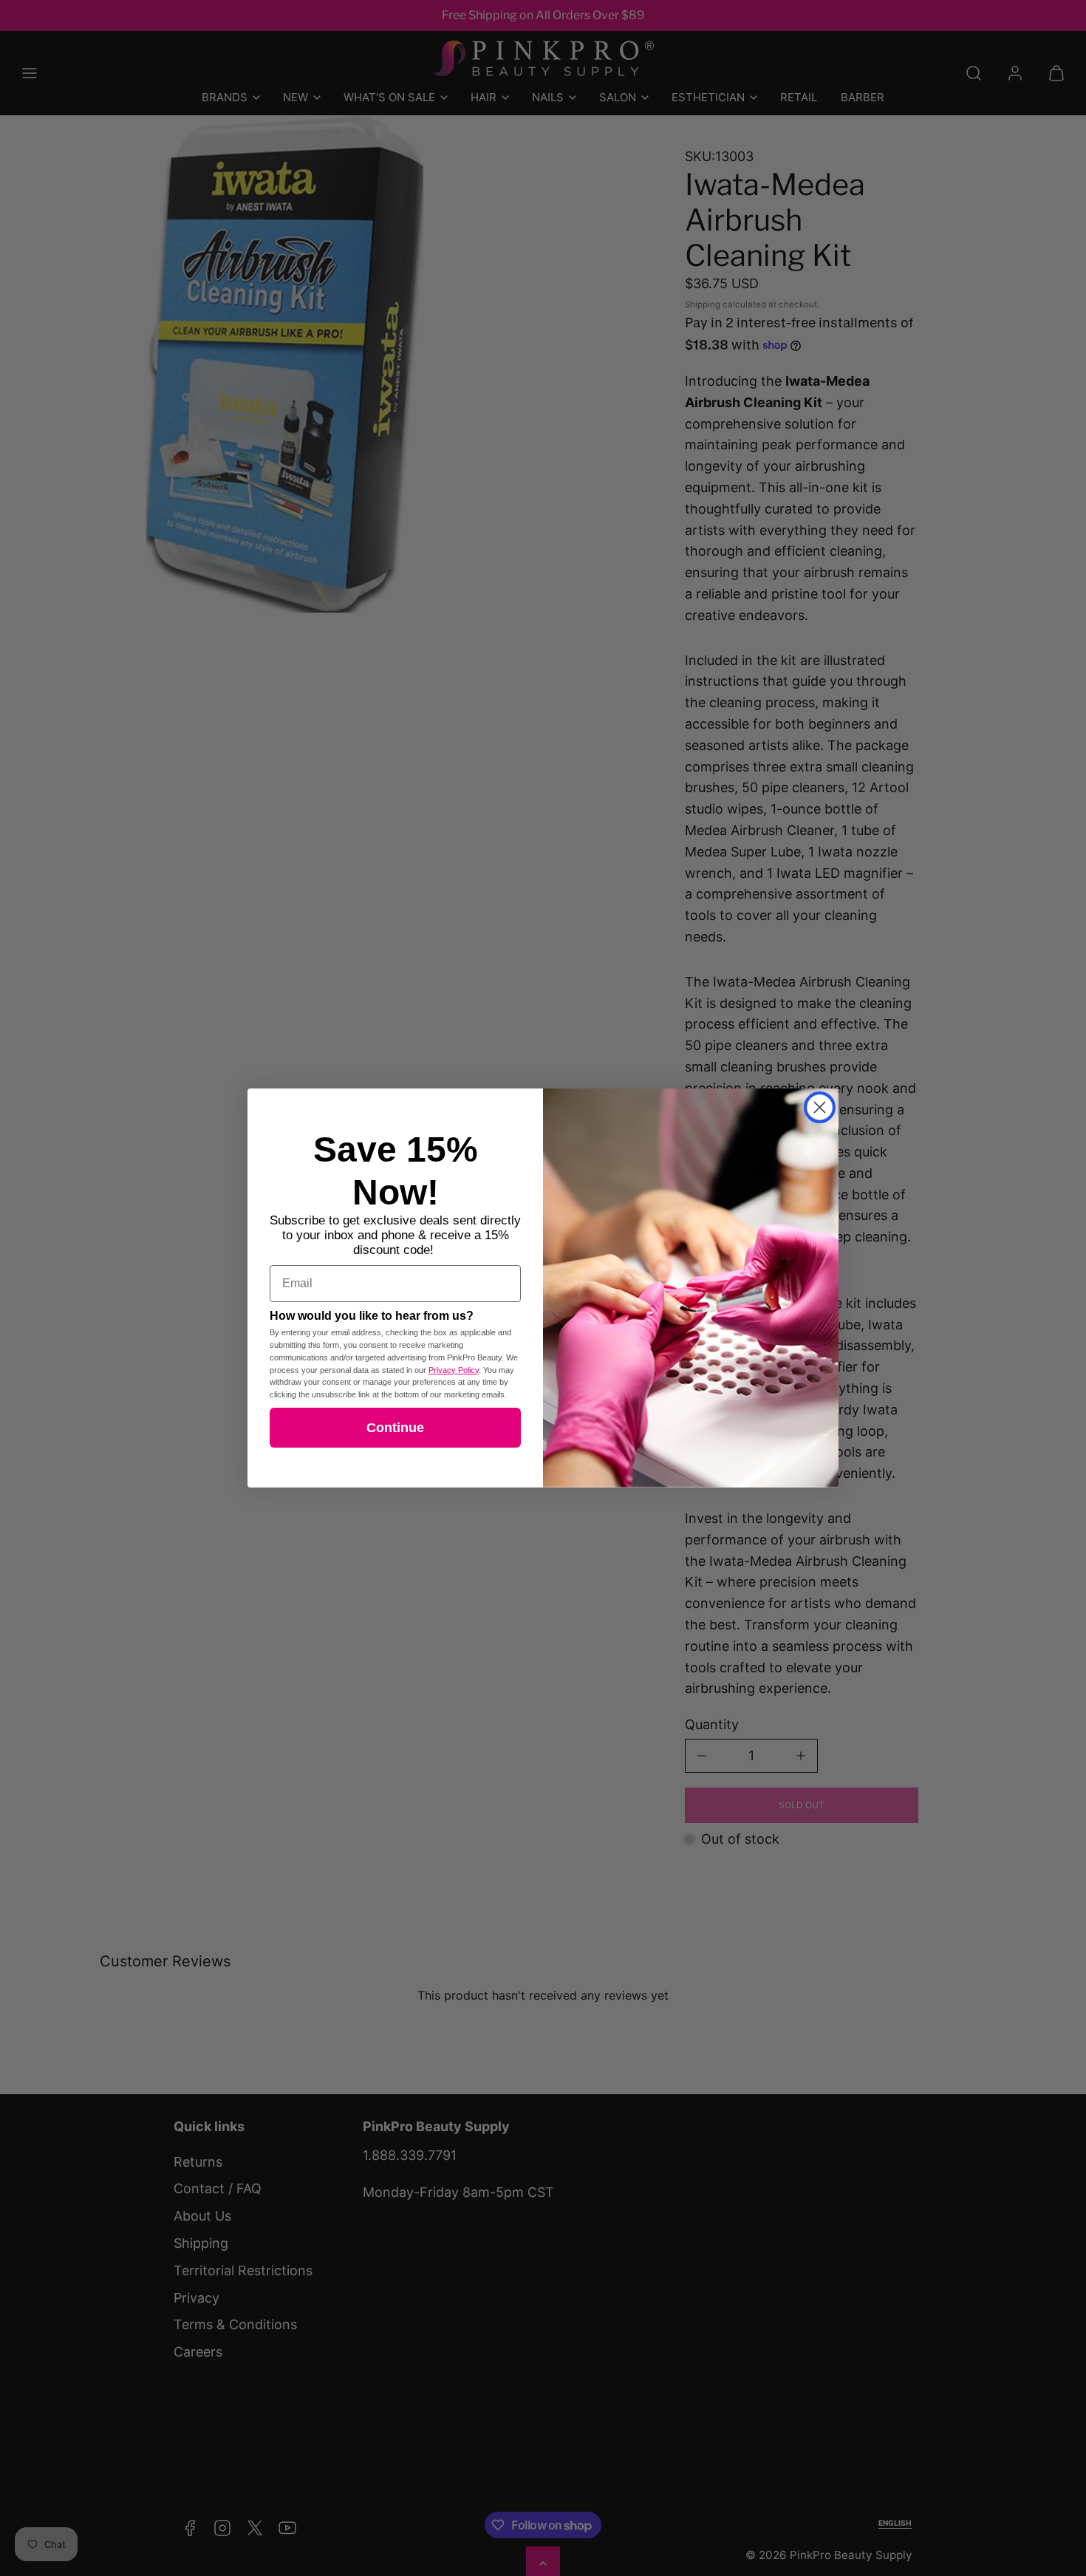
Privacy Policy (454, 1370)
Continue (395, 1428)
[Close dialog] (820, 1107)
